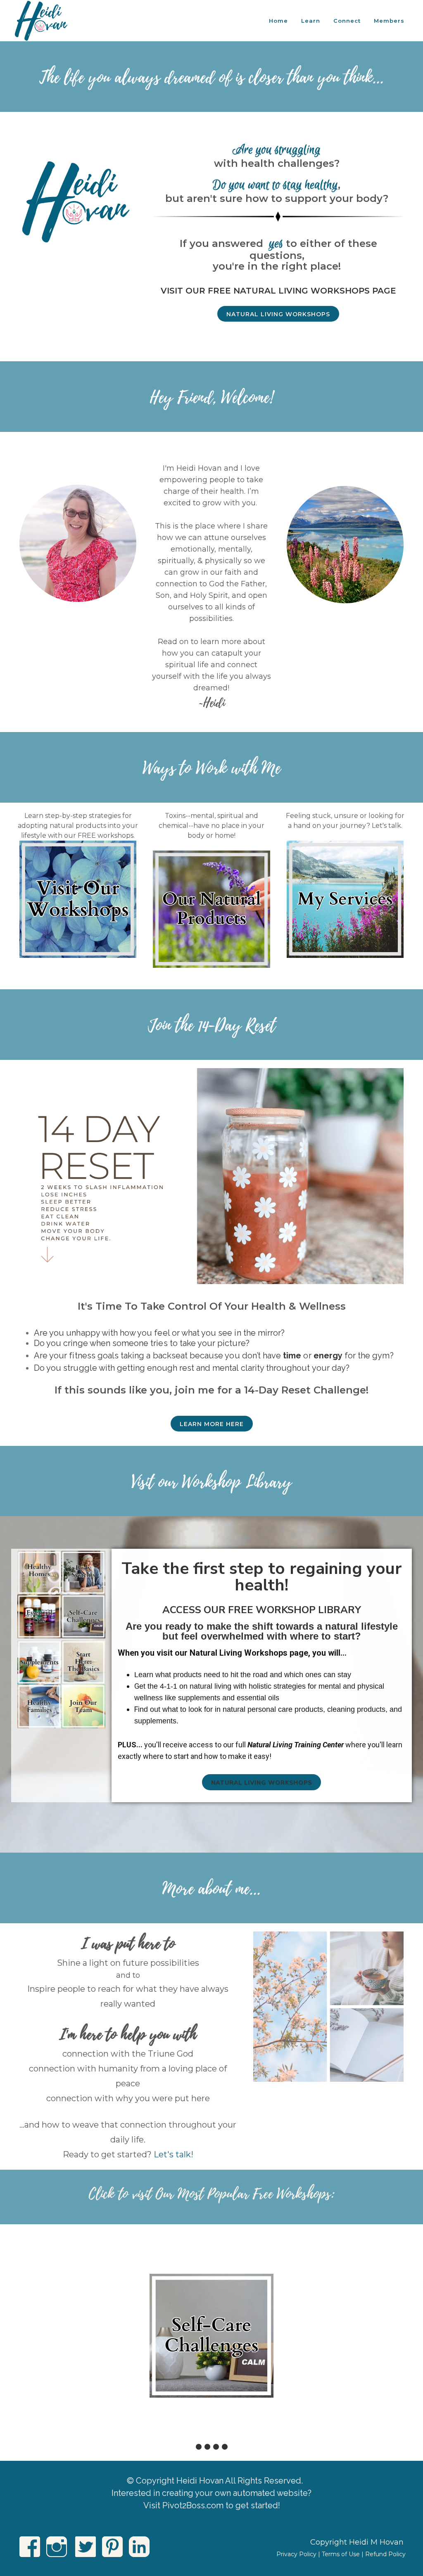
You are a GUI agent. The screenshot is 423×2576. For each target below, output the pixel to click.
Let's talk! (173, 2154)
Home (278, 21)
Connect (347, 21)
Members (389, 21)
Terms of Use (341, 2554)
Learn (311, 21)
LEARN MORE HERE (212, 1424)
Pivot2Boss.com (193, 2505)
